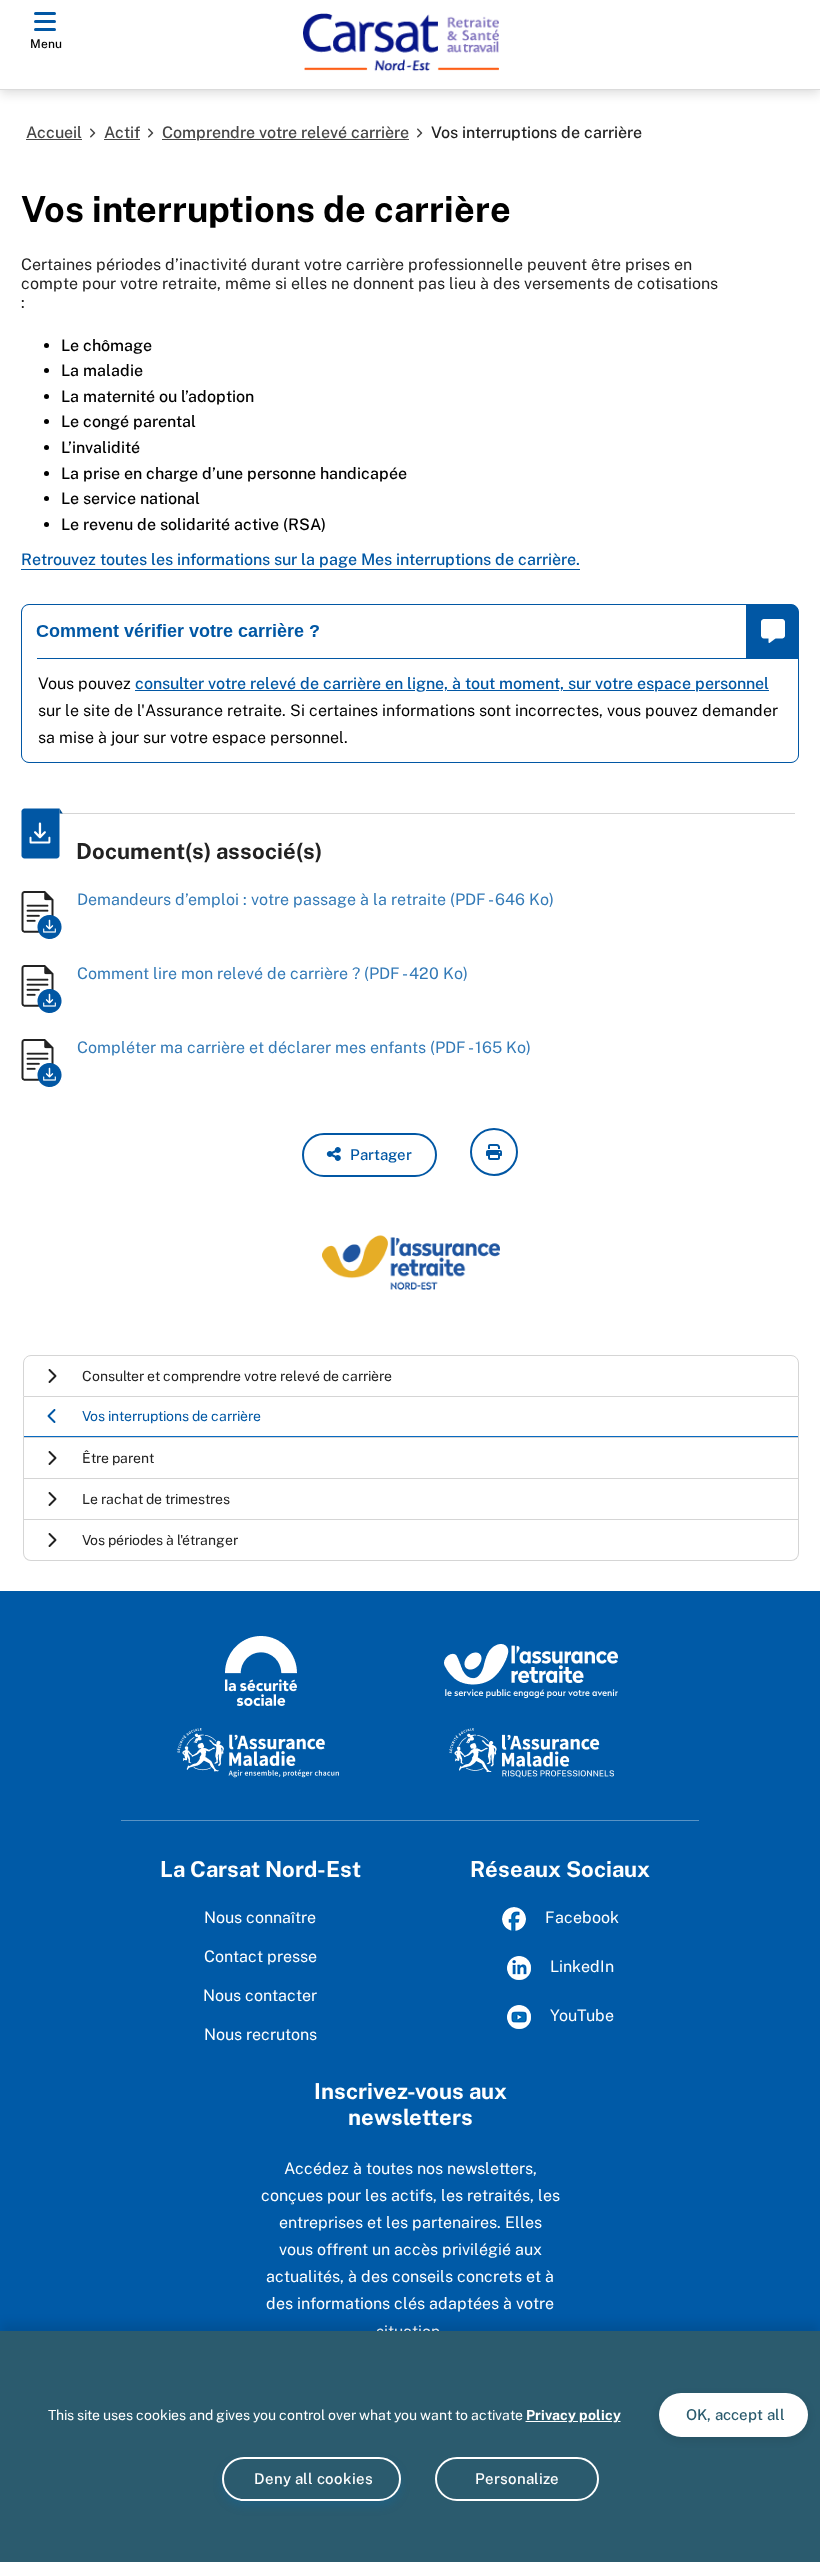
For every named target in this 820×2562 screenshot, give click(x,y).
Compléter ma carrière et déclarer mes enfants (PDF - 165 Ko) (304, 1047)
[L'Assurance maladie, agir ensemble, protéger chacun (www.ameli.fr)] (260, 1752)
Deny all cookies (311, 2478)
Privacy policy (573, 2415)
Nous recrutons (260, 2034)
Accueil (54, 132)
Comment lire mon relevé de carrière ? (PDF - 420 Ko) (272, 973)
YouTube (580, 2015)
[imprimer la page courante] (494, 1152)
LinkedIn (580, 1966)
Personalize (517, 2478)
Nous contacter (260, 1995)
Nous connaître (260, 1917)
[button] (369, 1155)
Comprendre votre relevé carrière (285, 132)
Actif (122, 132)
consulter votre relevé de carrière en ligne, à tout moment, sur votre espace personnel (452, 683)
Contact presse (260, 1956)
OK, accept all (733, 2414)
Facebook (580, 1917)
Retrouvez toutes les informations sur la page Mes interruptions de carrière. (300, 559)
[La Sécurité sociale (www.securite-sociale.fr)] (261, 1670)
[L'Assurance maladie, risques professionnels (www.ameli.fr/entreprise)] (531, 1752)
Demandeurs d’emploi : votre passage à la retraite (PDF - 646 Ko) (315, 899)
